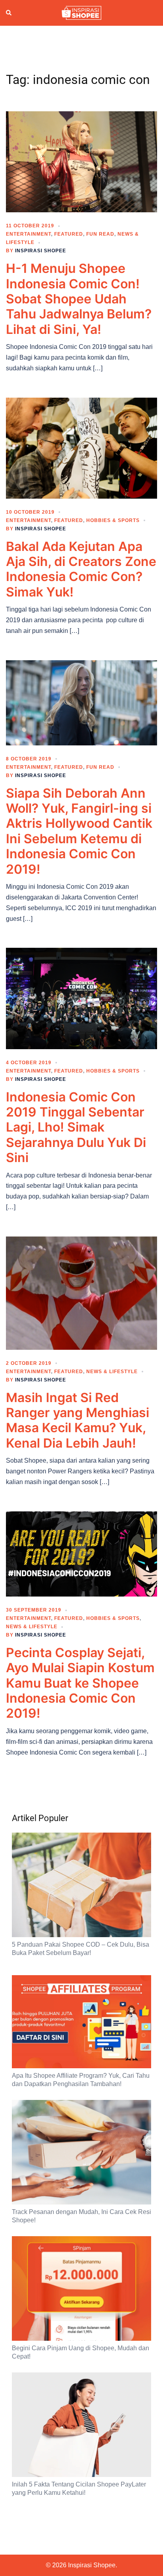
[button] (9, 13)
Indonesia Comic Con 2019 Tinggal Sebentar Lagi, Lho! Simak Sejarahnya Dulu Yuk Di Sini (76, 1127)
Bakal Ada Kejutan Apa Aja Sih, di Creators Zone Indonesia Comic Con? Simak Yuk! (81, 569)
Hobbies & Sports (113, 520)
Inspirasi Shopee (41, 251)
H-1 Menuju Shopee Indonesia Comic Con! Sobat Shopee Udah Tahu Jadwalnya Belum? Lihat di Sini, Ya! (79, 299)
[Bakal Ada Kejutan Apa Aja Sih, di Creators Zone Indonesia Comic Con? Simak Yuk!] (81, 448)
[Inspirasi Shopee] (81, 12)
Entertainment (28, 234)
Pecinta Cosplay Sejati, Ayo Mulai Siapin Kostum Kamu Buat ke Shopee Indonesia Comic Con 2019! (80, 1683)
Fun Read (100, 234)
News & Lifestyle (112, 1372)
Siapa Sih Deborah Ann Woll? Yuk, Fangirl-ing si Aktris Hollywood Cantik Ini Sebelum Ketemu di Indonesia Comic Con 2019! (79, 831)
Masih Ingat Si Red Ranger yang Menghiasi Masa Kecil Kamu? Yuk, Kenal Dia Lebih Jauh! (78, 1420)
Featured (69, 234)
